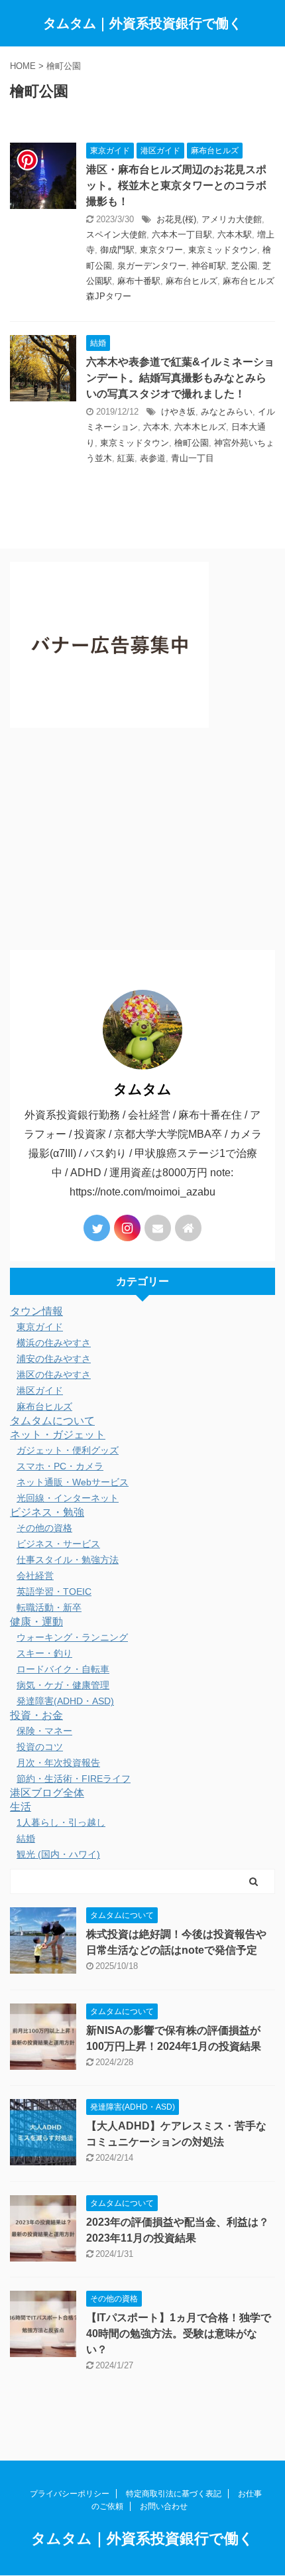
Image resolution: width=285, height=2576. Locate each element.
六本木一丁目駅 (182, 235)
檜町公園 (192, 443)
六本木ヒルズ (200, 427)
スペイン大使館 (116, 235)
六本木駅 (235, 235)
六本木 (156, 427)
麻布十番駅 (139, 281)
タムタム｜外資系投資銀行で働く (142, 23)
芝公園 (244, 266)
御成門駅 (117, 250)
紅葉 (126, 458)
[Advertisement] (142, 842)
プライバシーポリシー (70, 2494)
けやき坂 (178, 412)
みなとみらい (227, 412)
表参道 (153, 458)
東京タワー (161, 250)
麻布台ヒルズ (192, 281)
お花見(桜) (176, 219)
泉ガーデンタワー (152, 266)
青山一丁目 (193, 458)
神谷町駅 (209, 266)
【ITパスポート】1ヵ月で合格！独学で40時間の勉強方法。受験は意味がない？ (179, 2334)
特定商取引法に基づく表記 (174, 2494)
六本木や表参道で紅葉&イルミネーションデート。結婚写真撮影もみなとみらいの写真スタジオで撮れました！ (180, 378)
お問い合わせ (164, 2506)
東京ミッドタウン (223, 250)
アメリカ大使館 (232, 219)
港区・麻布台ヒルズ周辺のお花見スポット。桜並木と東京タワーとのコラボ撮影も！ (176, 185)
